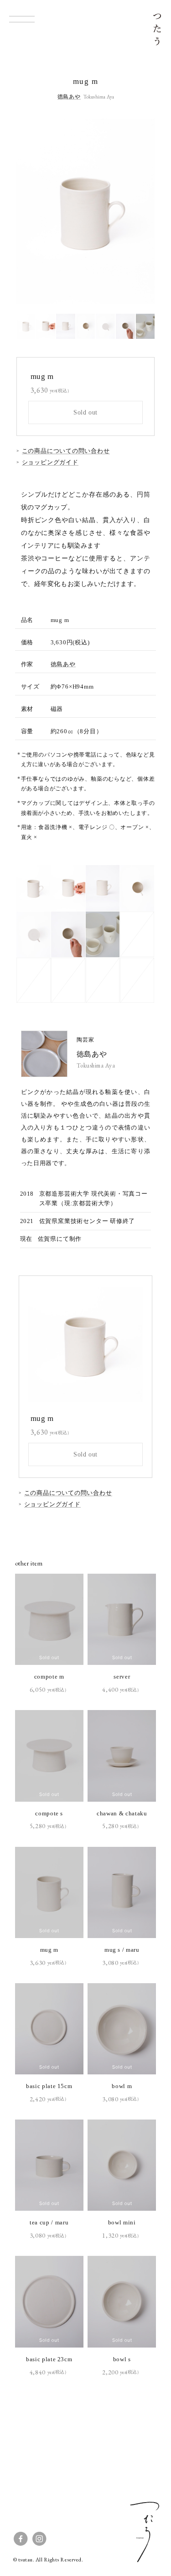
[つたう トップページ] (157, 30)
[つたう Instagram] (39, 2539)
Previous (51, 211)
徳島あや (63, 664)
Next (120, 211)
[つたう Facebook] (21, 2539)
